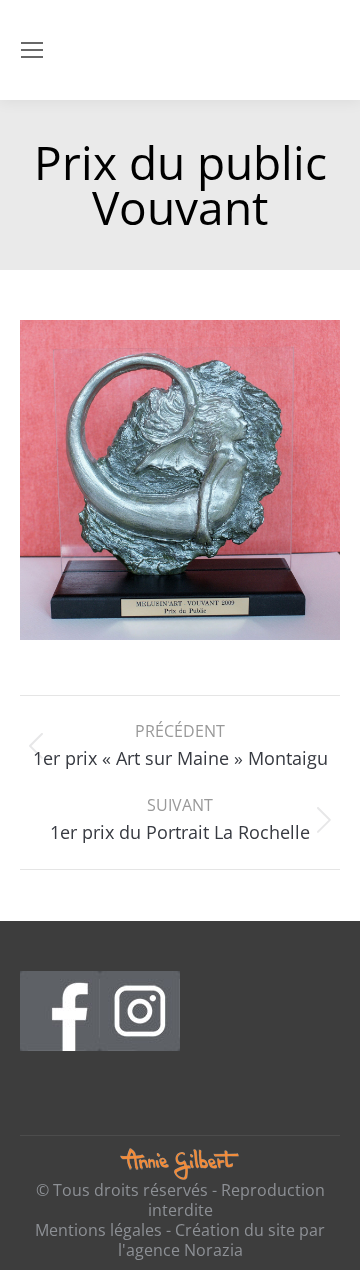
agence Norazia (184, 1250)
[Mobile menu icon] (32, 50)
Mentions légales (98, 1230)
